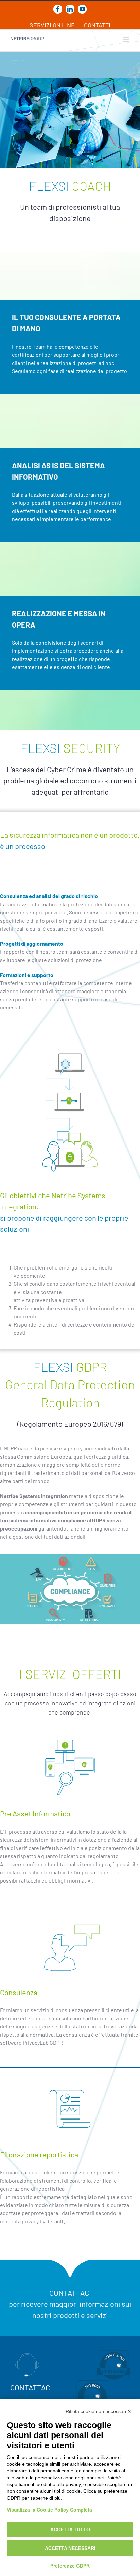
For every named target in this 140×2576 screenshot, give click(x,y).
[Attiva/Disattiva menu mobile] (126, 40)
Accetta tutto (70, 2529)
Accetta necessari (70, 2548)
